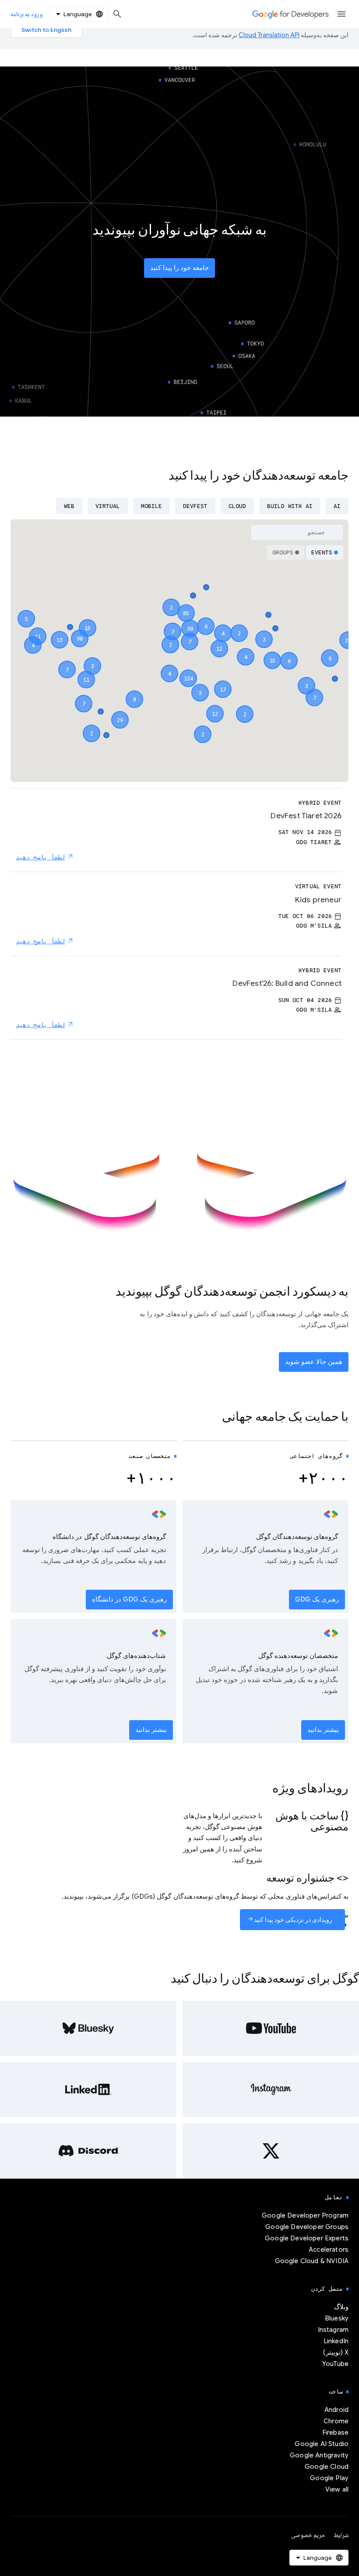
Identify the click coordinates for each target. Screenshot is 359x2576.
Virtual (108, 506)
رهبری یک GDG (317, 1599)
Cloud (237, 506)
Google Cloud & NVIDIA (312, 2261)
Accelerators (329, 2250)
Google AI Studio (322, 2444)
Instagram (333, 2330)
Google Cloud (327, 2467)
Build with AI (290, 506)
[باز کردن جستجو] (117, 14)
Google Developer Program (305, 2215)
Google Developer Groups (307, 2227)
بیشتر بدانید (323, 1730)
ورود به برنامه (26, 14)
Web (69, 506)
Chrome (336, 2421)
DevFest (195, 506)
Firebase (335, 2432)
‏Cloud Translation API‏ (269, 35)
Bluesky (337, 2318)
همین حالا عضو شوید (314, 1362)
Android (336, 2410)
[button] (188, 670)
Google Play (329, 2478)
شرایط (341, 2535)
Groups (283, 552)
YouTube (335, 2364)
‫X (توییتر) (336, 2352)
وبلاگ (341, 2307)
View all (337, 2489)
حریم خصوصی (308, 2535)
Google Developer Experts (307, 2238)
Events (322, 552)
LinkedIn (336, 2341)
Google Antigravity (319, 2455)
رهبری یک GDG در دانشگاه (129, 1599)
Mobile (151, 506)
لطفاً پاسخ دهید (40, 857)
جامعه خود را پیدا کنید (179, 268)
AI (337, 506)
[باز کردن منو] (341, 14)
